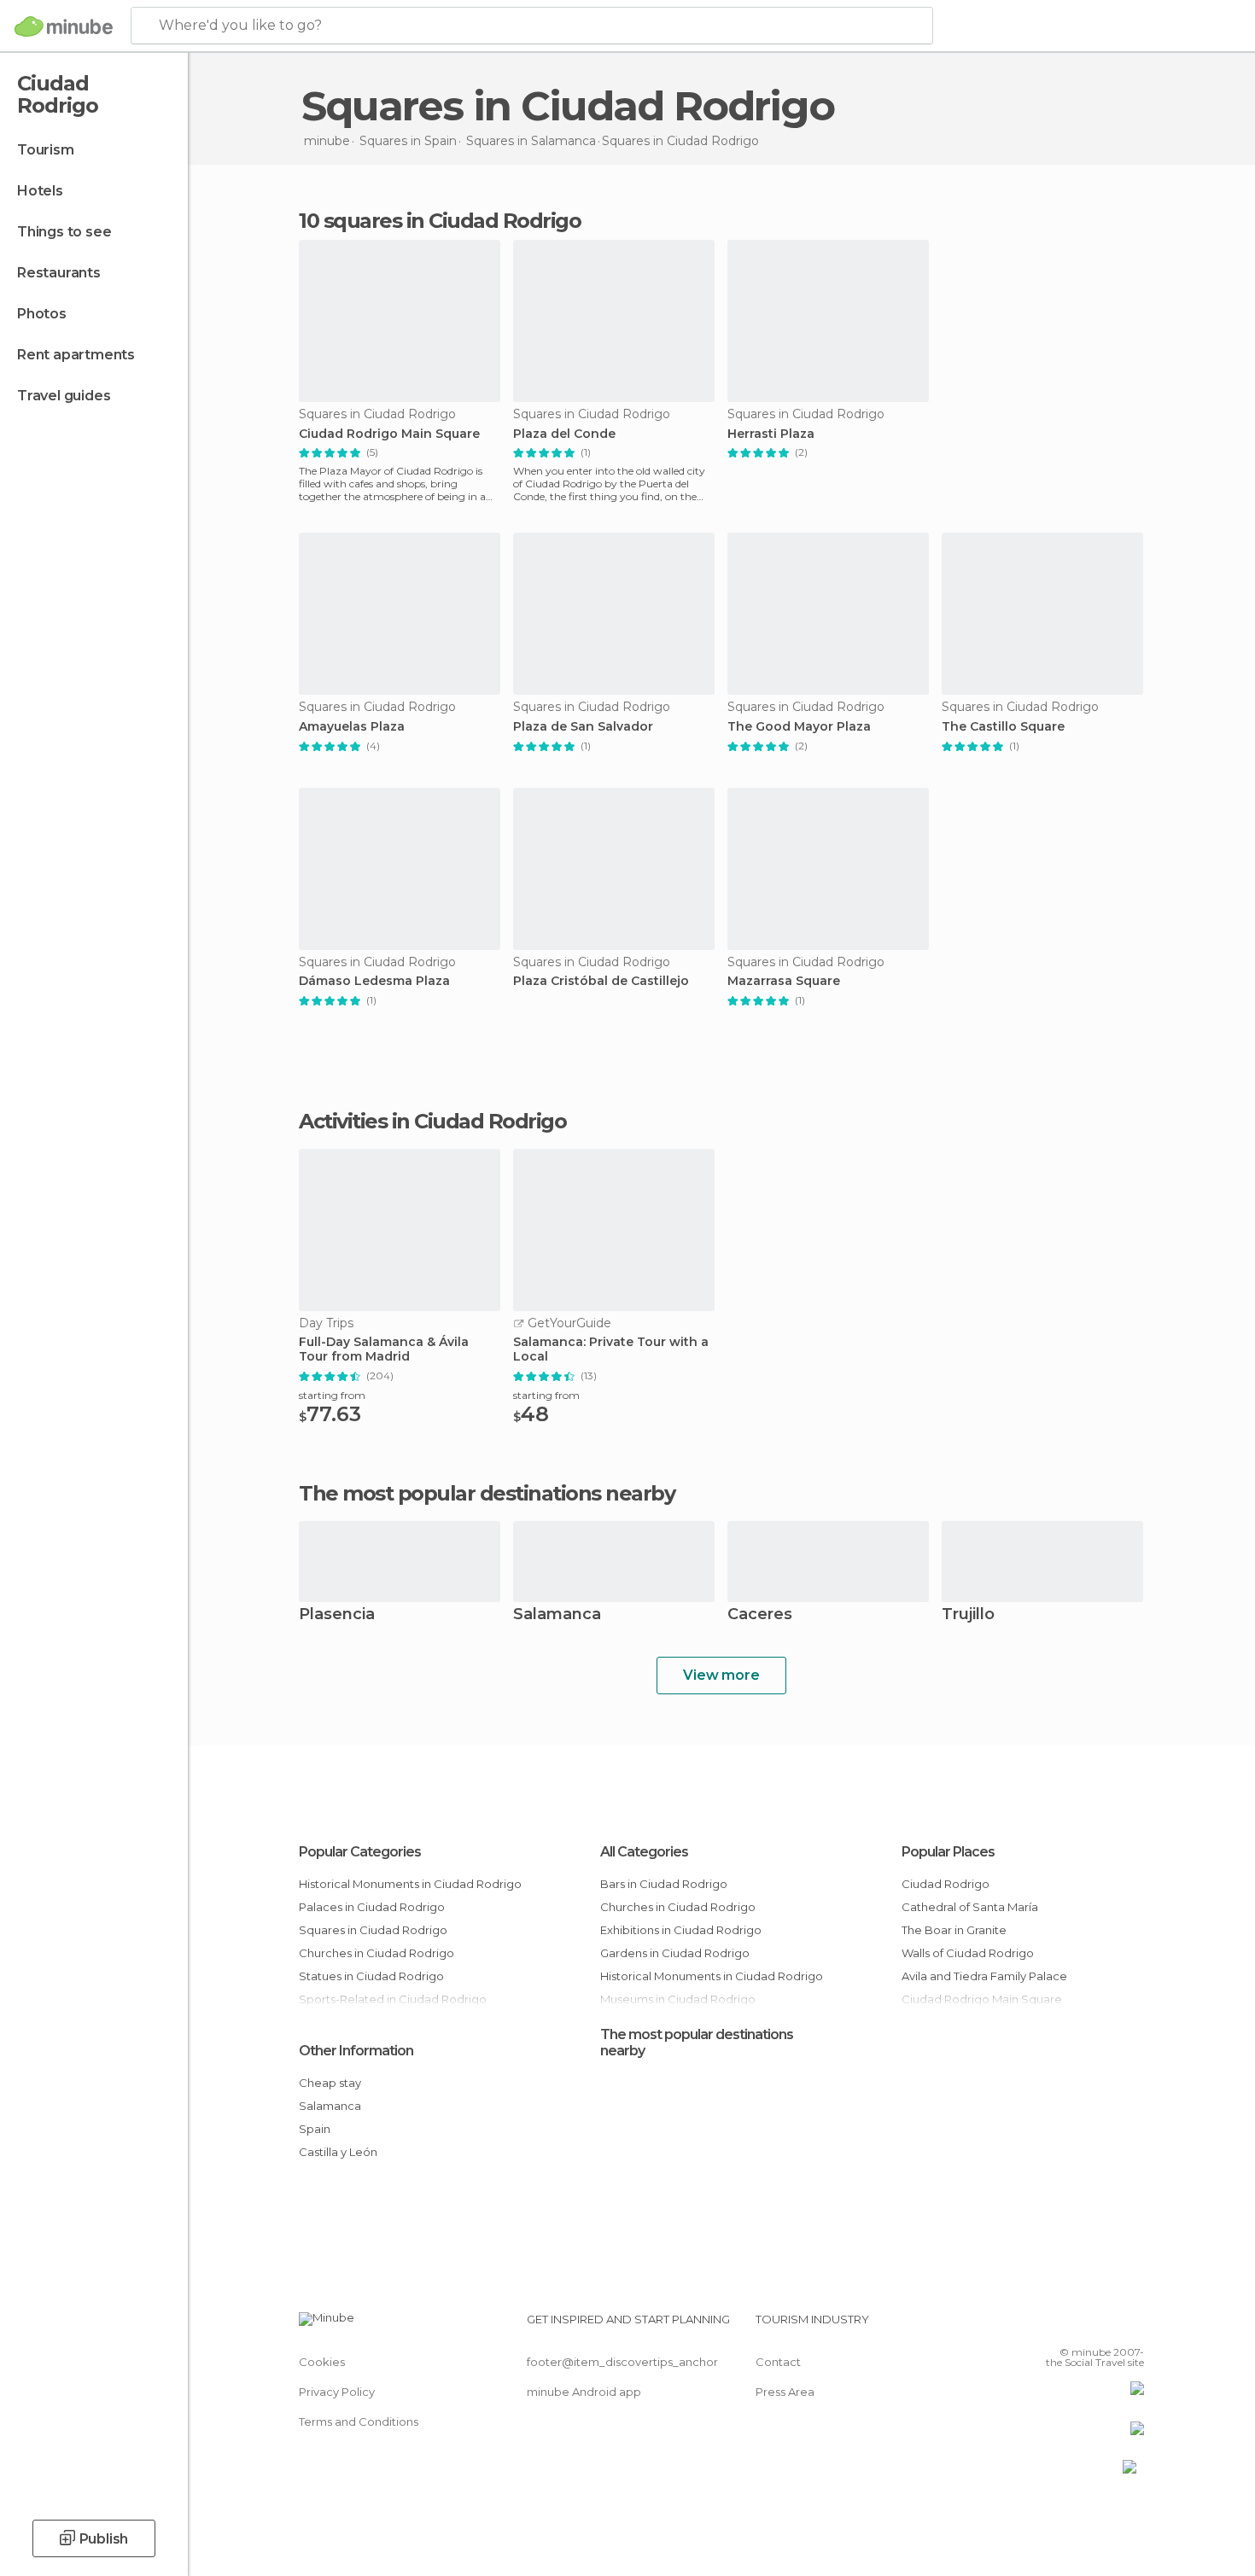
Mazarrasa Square (784, 981)
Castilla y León (338, 2152)
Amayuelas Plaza (352, 727)
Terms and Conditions (359, 2422)
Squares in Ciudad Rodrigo (373, 1930)
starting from (332, 1395)
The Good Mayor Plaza (799, 727)
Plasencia (337, 1615)
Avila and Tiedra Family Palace (984, 1976)
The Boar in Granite (954, 1930)
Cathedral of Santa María (970, 1907)
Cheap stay (330, 2083)
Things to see (64, 232)
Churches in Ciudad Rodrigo (376, 1953)
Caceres (760, 1615)
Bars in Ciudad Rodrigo (664, 1884)
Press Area (785, 2392)
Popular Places (948, 1852)
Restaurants (59, 273)
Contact (778, 2362)
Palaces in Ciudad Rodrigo (372, 1907)
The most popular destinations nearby (487, 1494)
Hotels (40, 191)
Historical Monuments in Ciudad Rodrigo (410, 1884)
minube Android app (584, 2392)
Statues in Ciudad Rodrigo (371, 1976)
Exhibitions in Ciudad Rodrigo (681, 1930)
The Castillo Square (1003, 727)
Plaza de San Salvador (583, 727)
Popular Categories (360, 1852)
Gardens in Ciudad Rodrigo (675, 1953)
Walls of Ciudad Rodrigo (968, 1953)
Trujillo (968, 1615)
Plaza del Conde (564, 434)
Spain (315, 2129)
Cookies (322, 2362)
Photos (42, 314)
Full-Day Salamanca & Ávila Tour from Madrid (384, 1349)
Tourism (46, 150)
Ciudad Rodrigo (946, 1884)
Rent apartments (76, 355)
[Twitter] (1075, 2326)
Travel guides (64, 396)
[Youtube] (1131, 2326)
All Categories (644, 1852)
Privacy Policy (337, 2392)
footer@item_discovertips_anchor (622, 2362)
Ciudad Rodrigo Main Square (389, 434)
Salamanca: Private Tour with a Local (611, 1349)
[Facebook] (1047, 2326)
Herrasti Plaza (771, 434)
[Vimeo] (1103, 2326)
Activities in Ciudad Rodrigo (432, 1122)
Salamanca (557, 1615)
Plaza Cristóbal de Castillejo (601, 981)
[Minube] (64, 26)
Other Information (356, 2051)
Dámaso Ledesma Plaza (374, 981)
